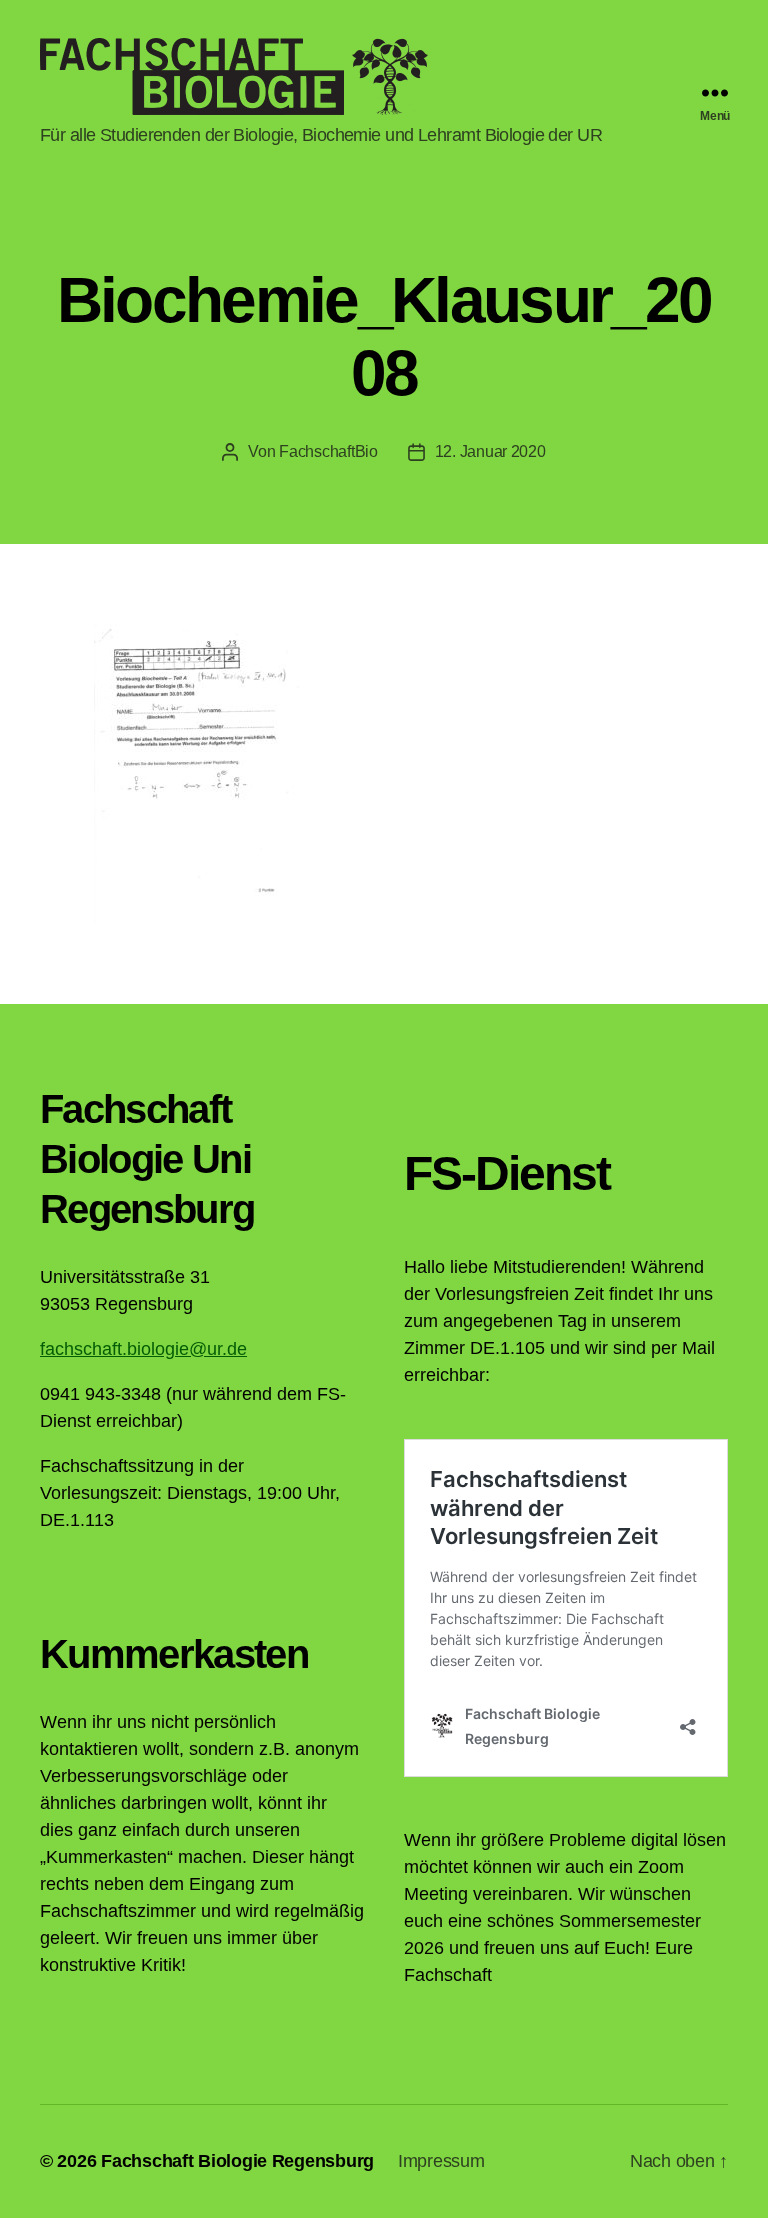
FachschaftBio (328, 451)
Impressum (441, 2161)
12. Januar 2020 (490, 451)
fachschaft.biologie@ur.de (143, 1349)
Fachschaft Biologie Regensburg (237, 2161)
